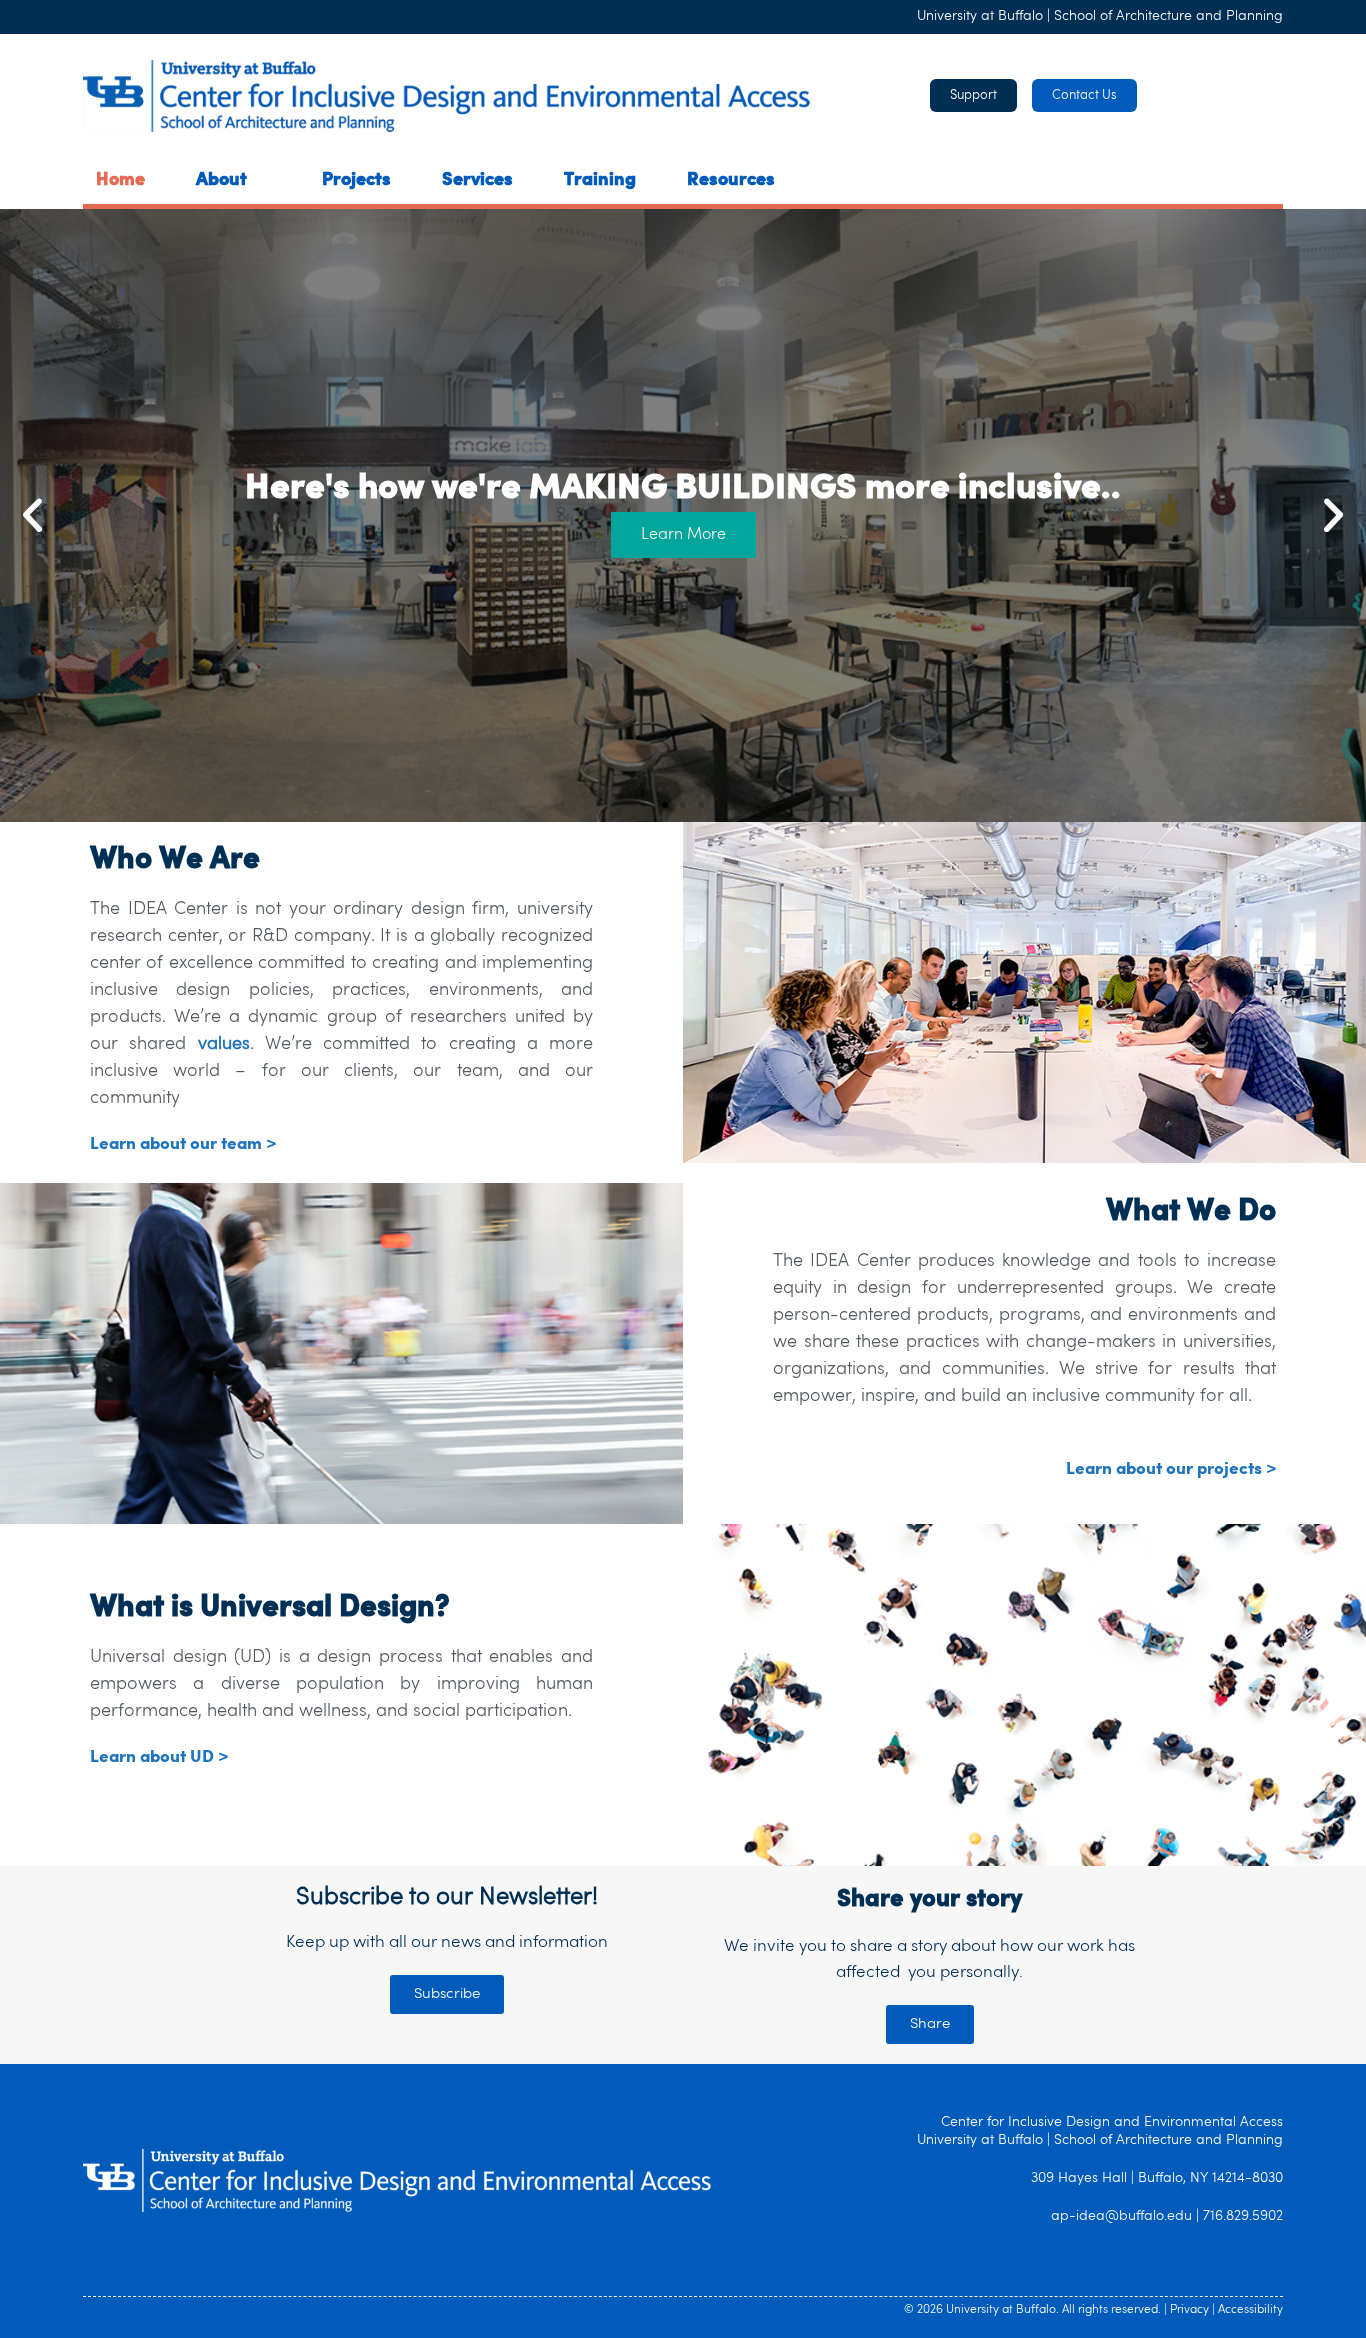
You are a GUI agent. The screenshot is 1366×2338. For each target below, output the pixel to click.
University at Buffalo (980, 16)
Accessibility (1250, 2310)
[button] (32, 515)
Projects (356, 181)
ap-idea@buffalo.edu (1121, 2216)
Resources (731, 181)
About (221, 181)
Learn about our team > (183, 1144)
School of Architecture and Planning (1168, 16)
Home (120, 181)
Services (477, 181)
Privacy (1189, 2310)
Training (600, 181)
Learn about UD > (159, 1757)
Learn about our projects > (1171, 1469)
